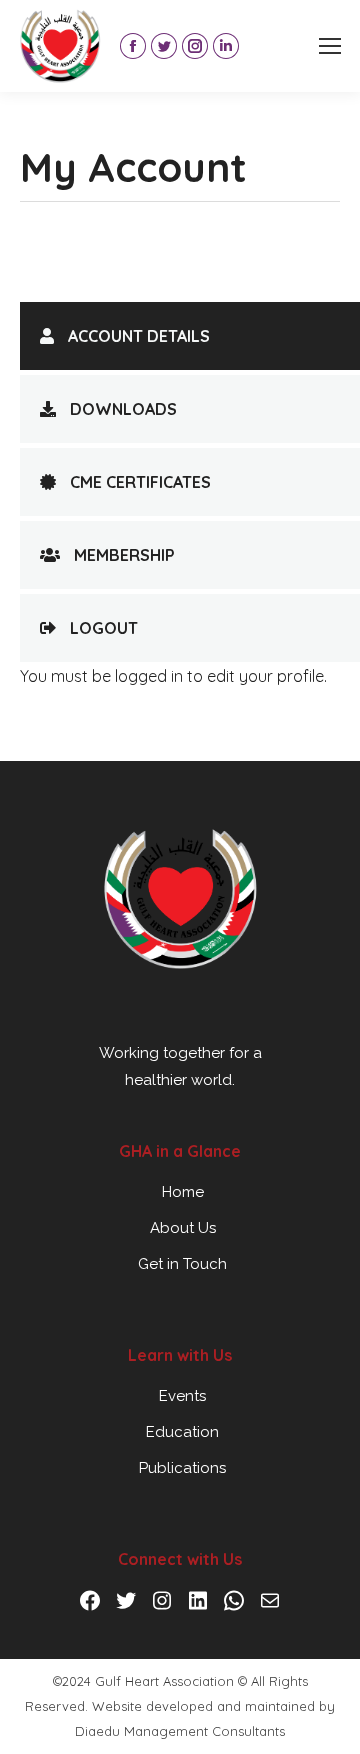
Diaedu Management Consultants (180, 1731)
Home (183, 1192)
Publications (182, 1468)
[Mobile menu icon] (330, 46)
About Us (183, 1228)
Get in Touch (182, 1264)
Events (182, 1396)
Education (182, 1432)
